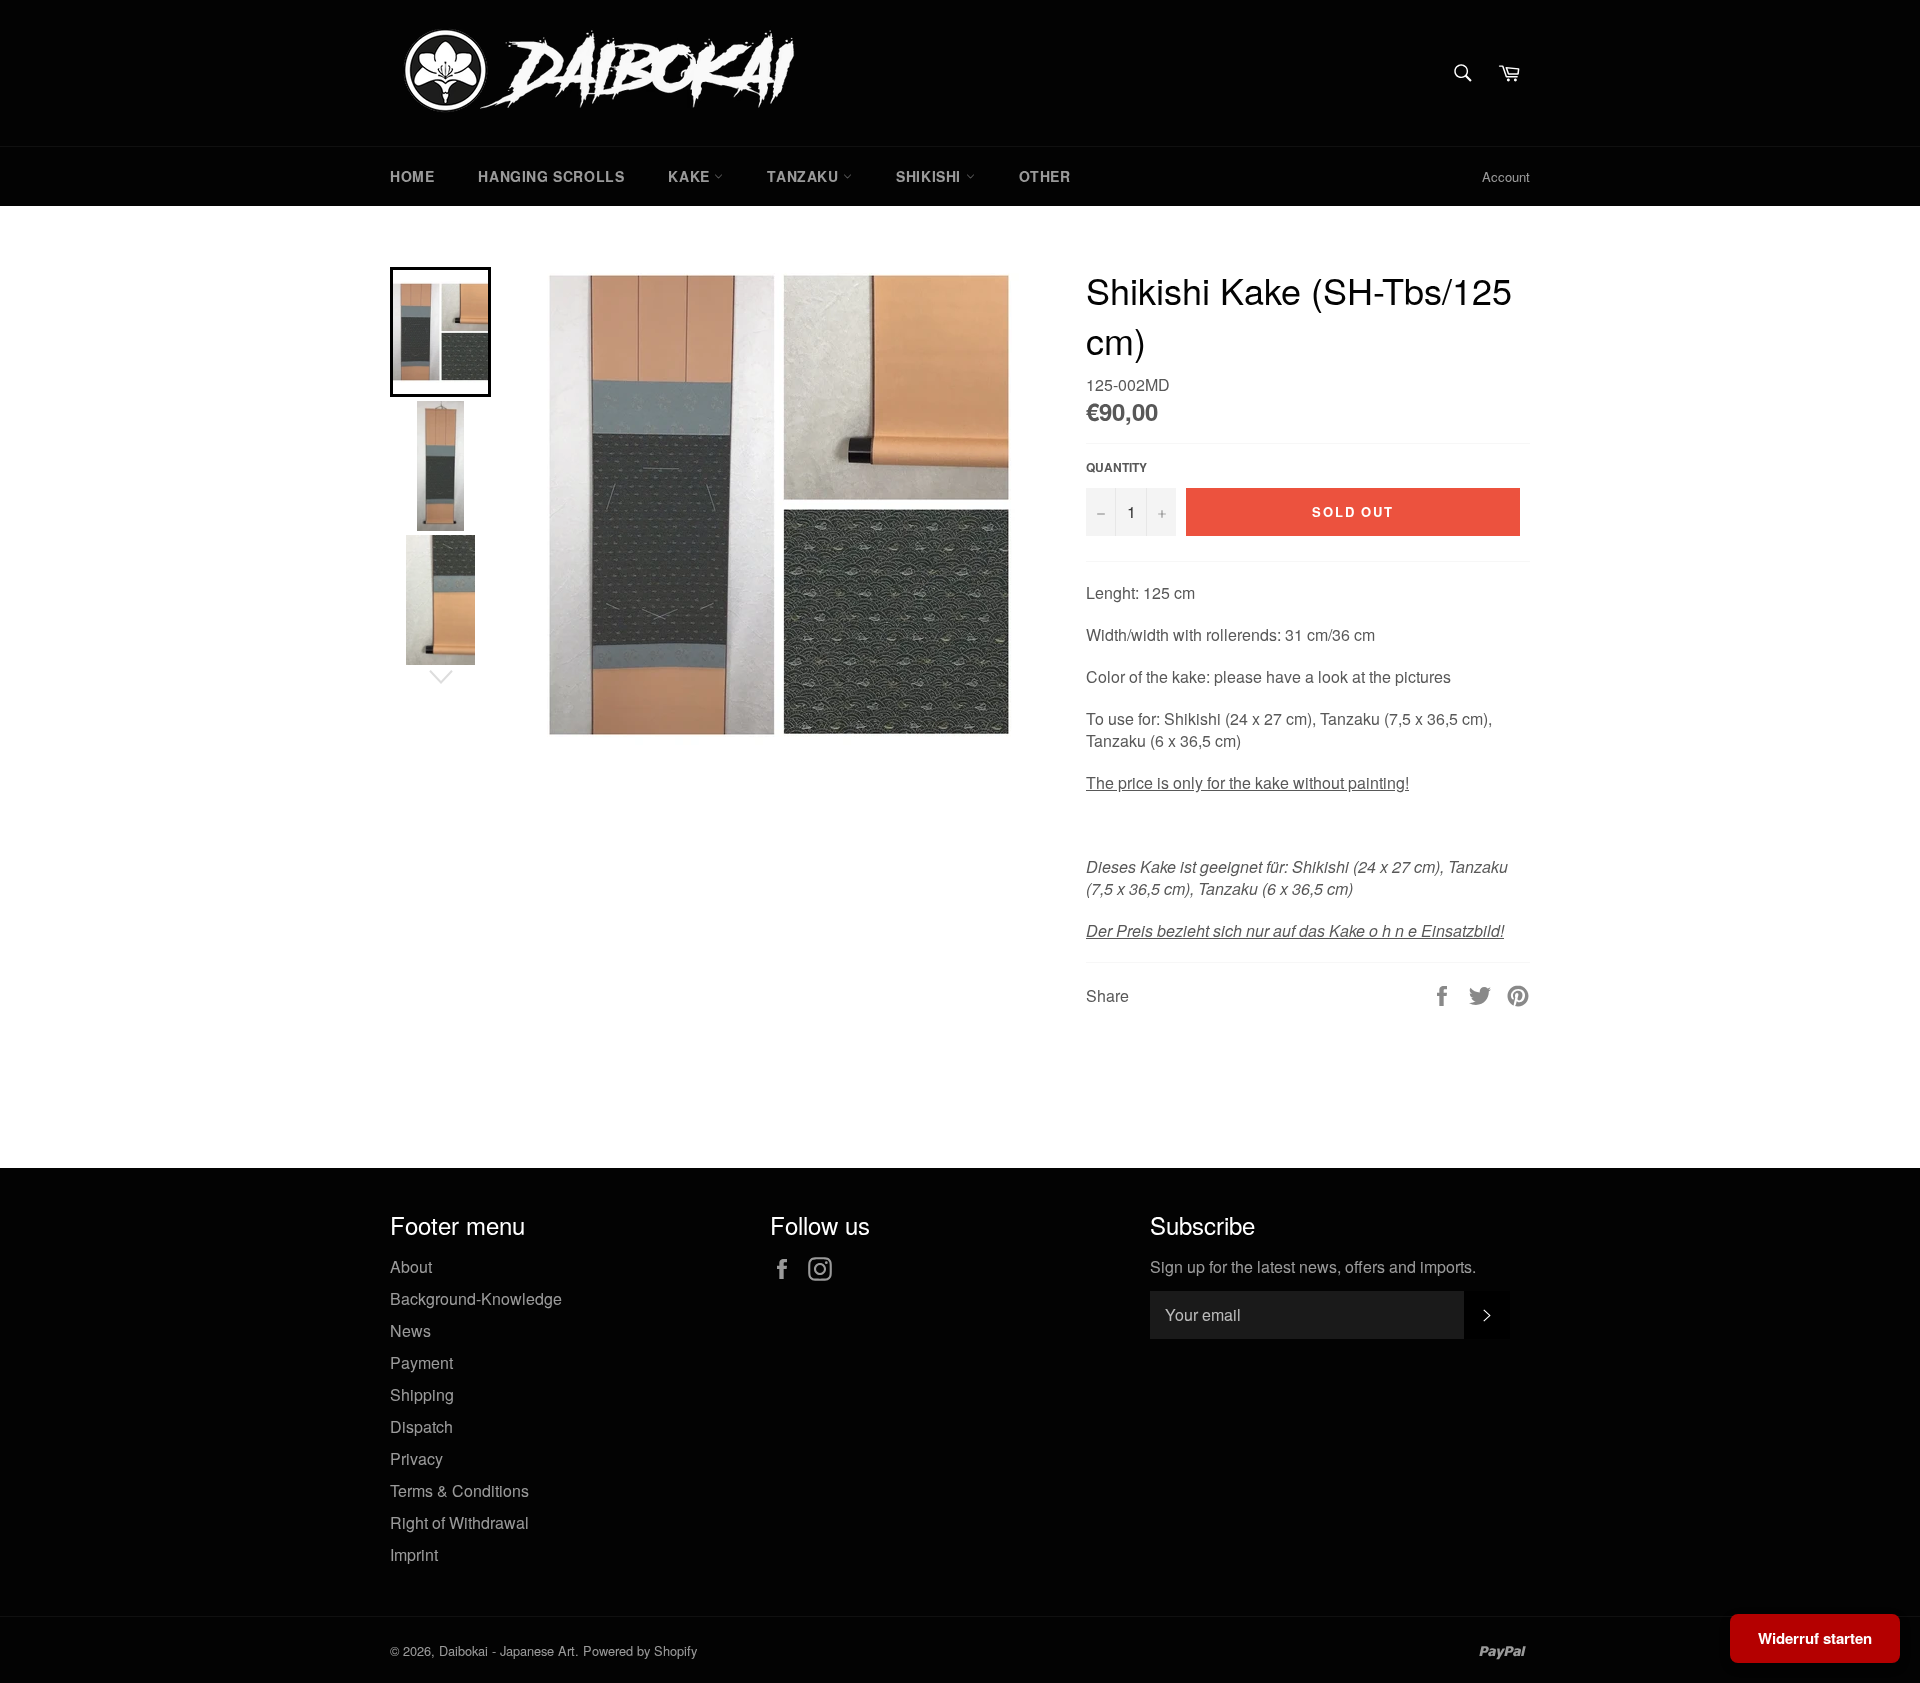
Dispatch (421, 1426)
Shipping (422, 1394)
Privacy (416, 1458)
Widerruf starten (1815, 1638)
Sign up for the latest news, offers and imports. (1313, 1267)
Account (1506, 176)
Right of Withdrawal (459, 1522)
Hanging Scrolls (551, 176)
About (411, 1266)
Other (1045, 176)
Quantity (1116, 467)
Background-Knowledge (476, 1298)
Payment (421, 1362)
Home (412, 176)
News (410, 1330)
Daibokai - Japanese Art (507, 1650)
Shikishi (930, 176)
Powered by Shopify (640, 1650)
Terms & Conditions (459, 1490)
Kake (691, 176)
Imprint (414, 1554)
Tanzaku (805, 176)
